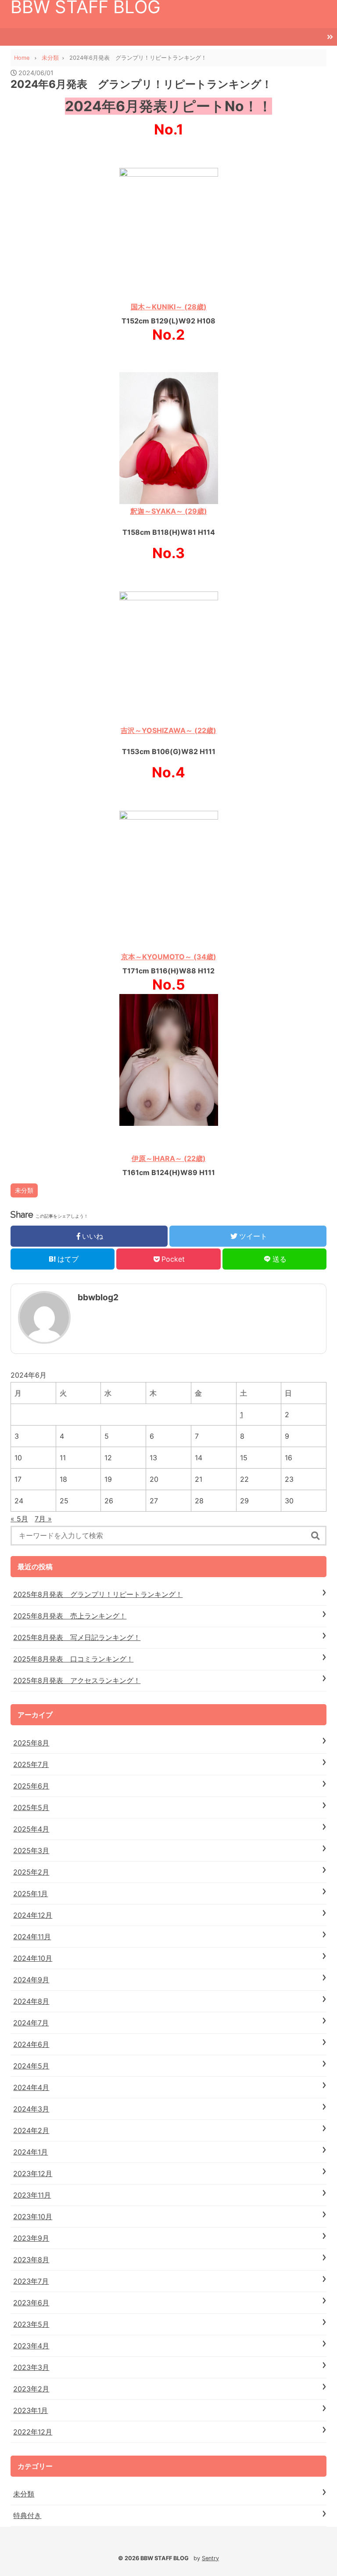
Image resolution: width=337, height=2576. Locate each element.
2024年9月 (31, 1980)
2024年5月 (31, 2066)
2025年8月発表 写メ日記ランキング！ (77, 1637)
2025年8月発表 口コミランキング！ (73, 1659)
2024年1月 (30, 2152)
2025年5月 (31, 1807)
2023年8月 (31, 2260)
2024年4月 (31, 2087)
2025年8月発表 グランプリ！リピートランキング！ (98, 1594)
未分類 (24, 1190)
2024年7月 (31, 2023)
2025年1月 (30, 1894)
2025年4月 (31, 1829)
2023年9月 (31, 2238)
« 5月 (19, 1519)
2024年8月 (31, 2001)
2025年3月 (31, 1850)
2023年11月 (32, 2195)
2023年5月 (31, 2324)
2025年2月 (31, 1872)
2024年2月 (31, 2130)
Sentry (210, 2558)
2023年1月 (30, 2410)
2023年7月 (31, 2281)
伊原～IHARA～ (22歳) (169, 1158)
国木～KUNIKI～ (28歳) (169, 307)
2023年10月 (33, 2217)
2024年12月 (33, 1915)
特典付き (27, 2515)
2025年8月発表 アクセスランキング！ (77, 1680)
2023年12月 (33, 2173)
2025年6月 (31, 1786)
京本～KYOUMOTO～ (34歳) (169, 957)
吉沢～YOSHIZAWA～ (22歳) (168, 730)
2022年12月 (33, 2432)
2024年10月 (33, 1958)
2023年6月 (31, 2303)
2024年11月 (32, 1937)
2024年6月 (31, 2044)
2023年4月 (31, 2346)
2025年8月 (31, 1743)
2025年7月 (31, 1764)
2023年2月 (31, 2389)
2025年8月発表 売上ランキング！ (70, 1616)
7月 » (43, 1519)
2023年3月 (31, 2367)
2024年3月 (31, 2109)
